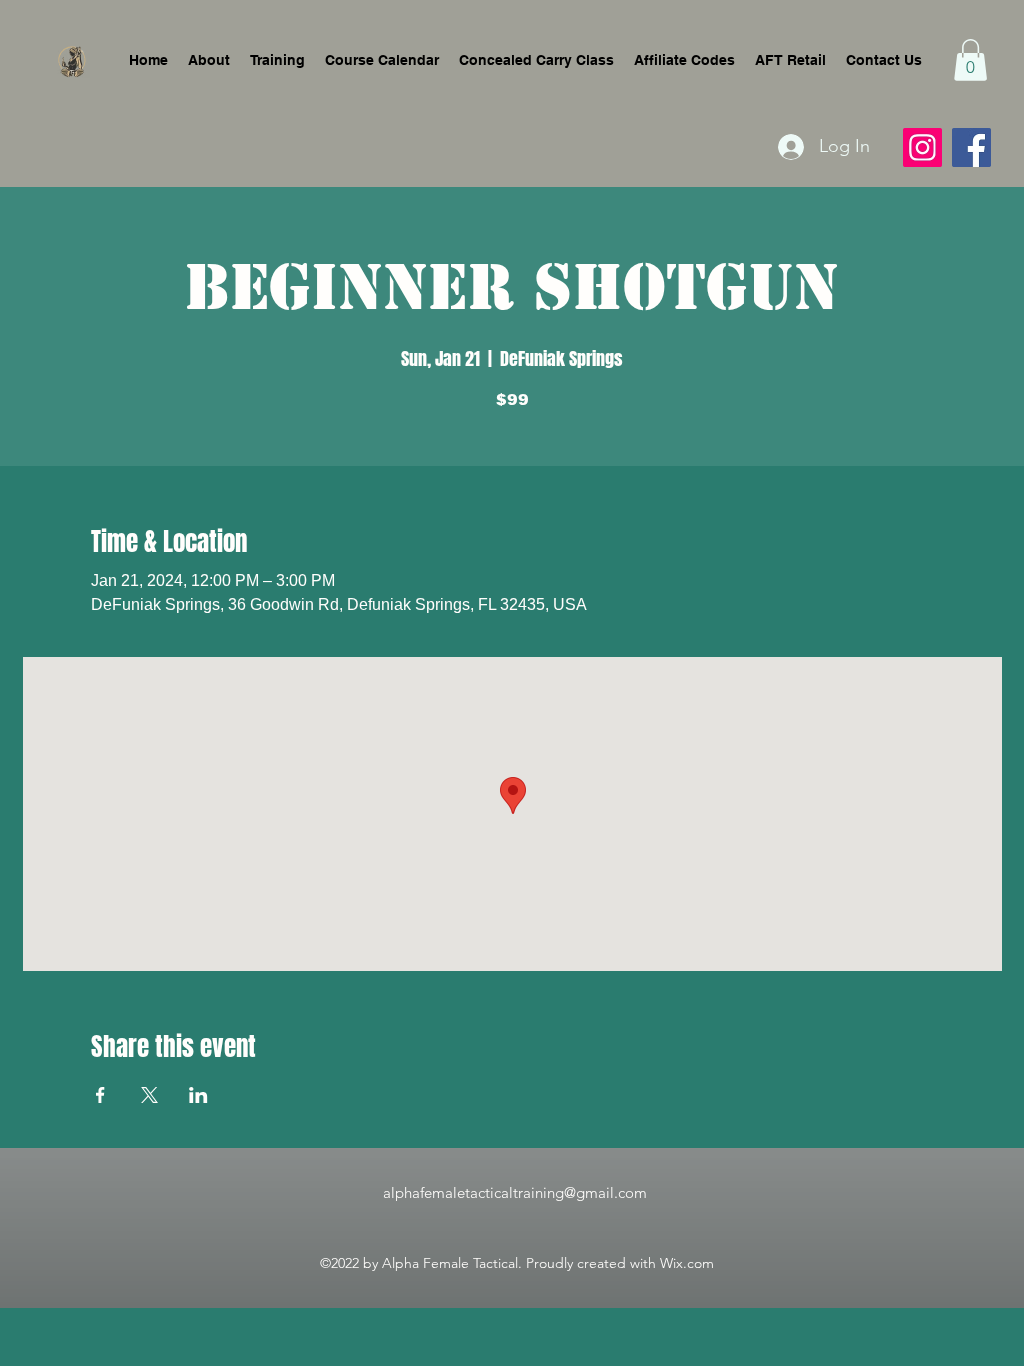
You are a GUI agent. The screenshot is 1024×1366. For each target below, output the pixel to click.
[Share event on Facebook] (100, 1095)
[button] (970, 60)
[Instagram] (922, 147)
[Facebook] (971, 147)
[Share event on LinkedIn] (198, 1095)
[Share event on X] (149, 1095)
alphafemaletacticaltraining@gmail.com (515, 1192)
